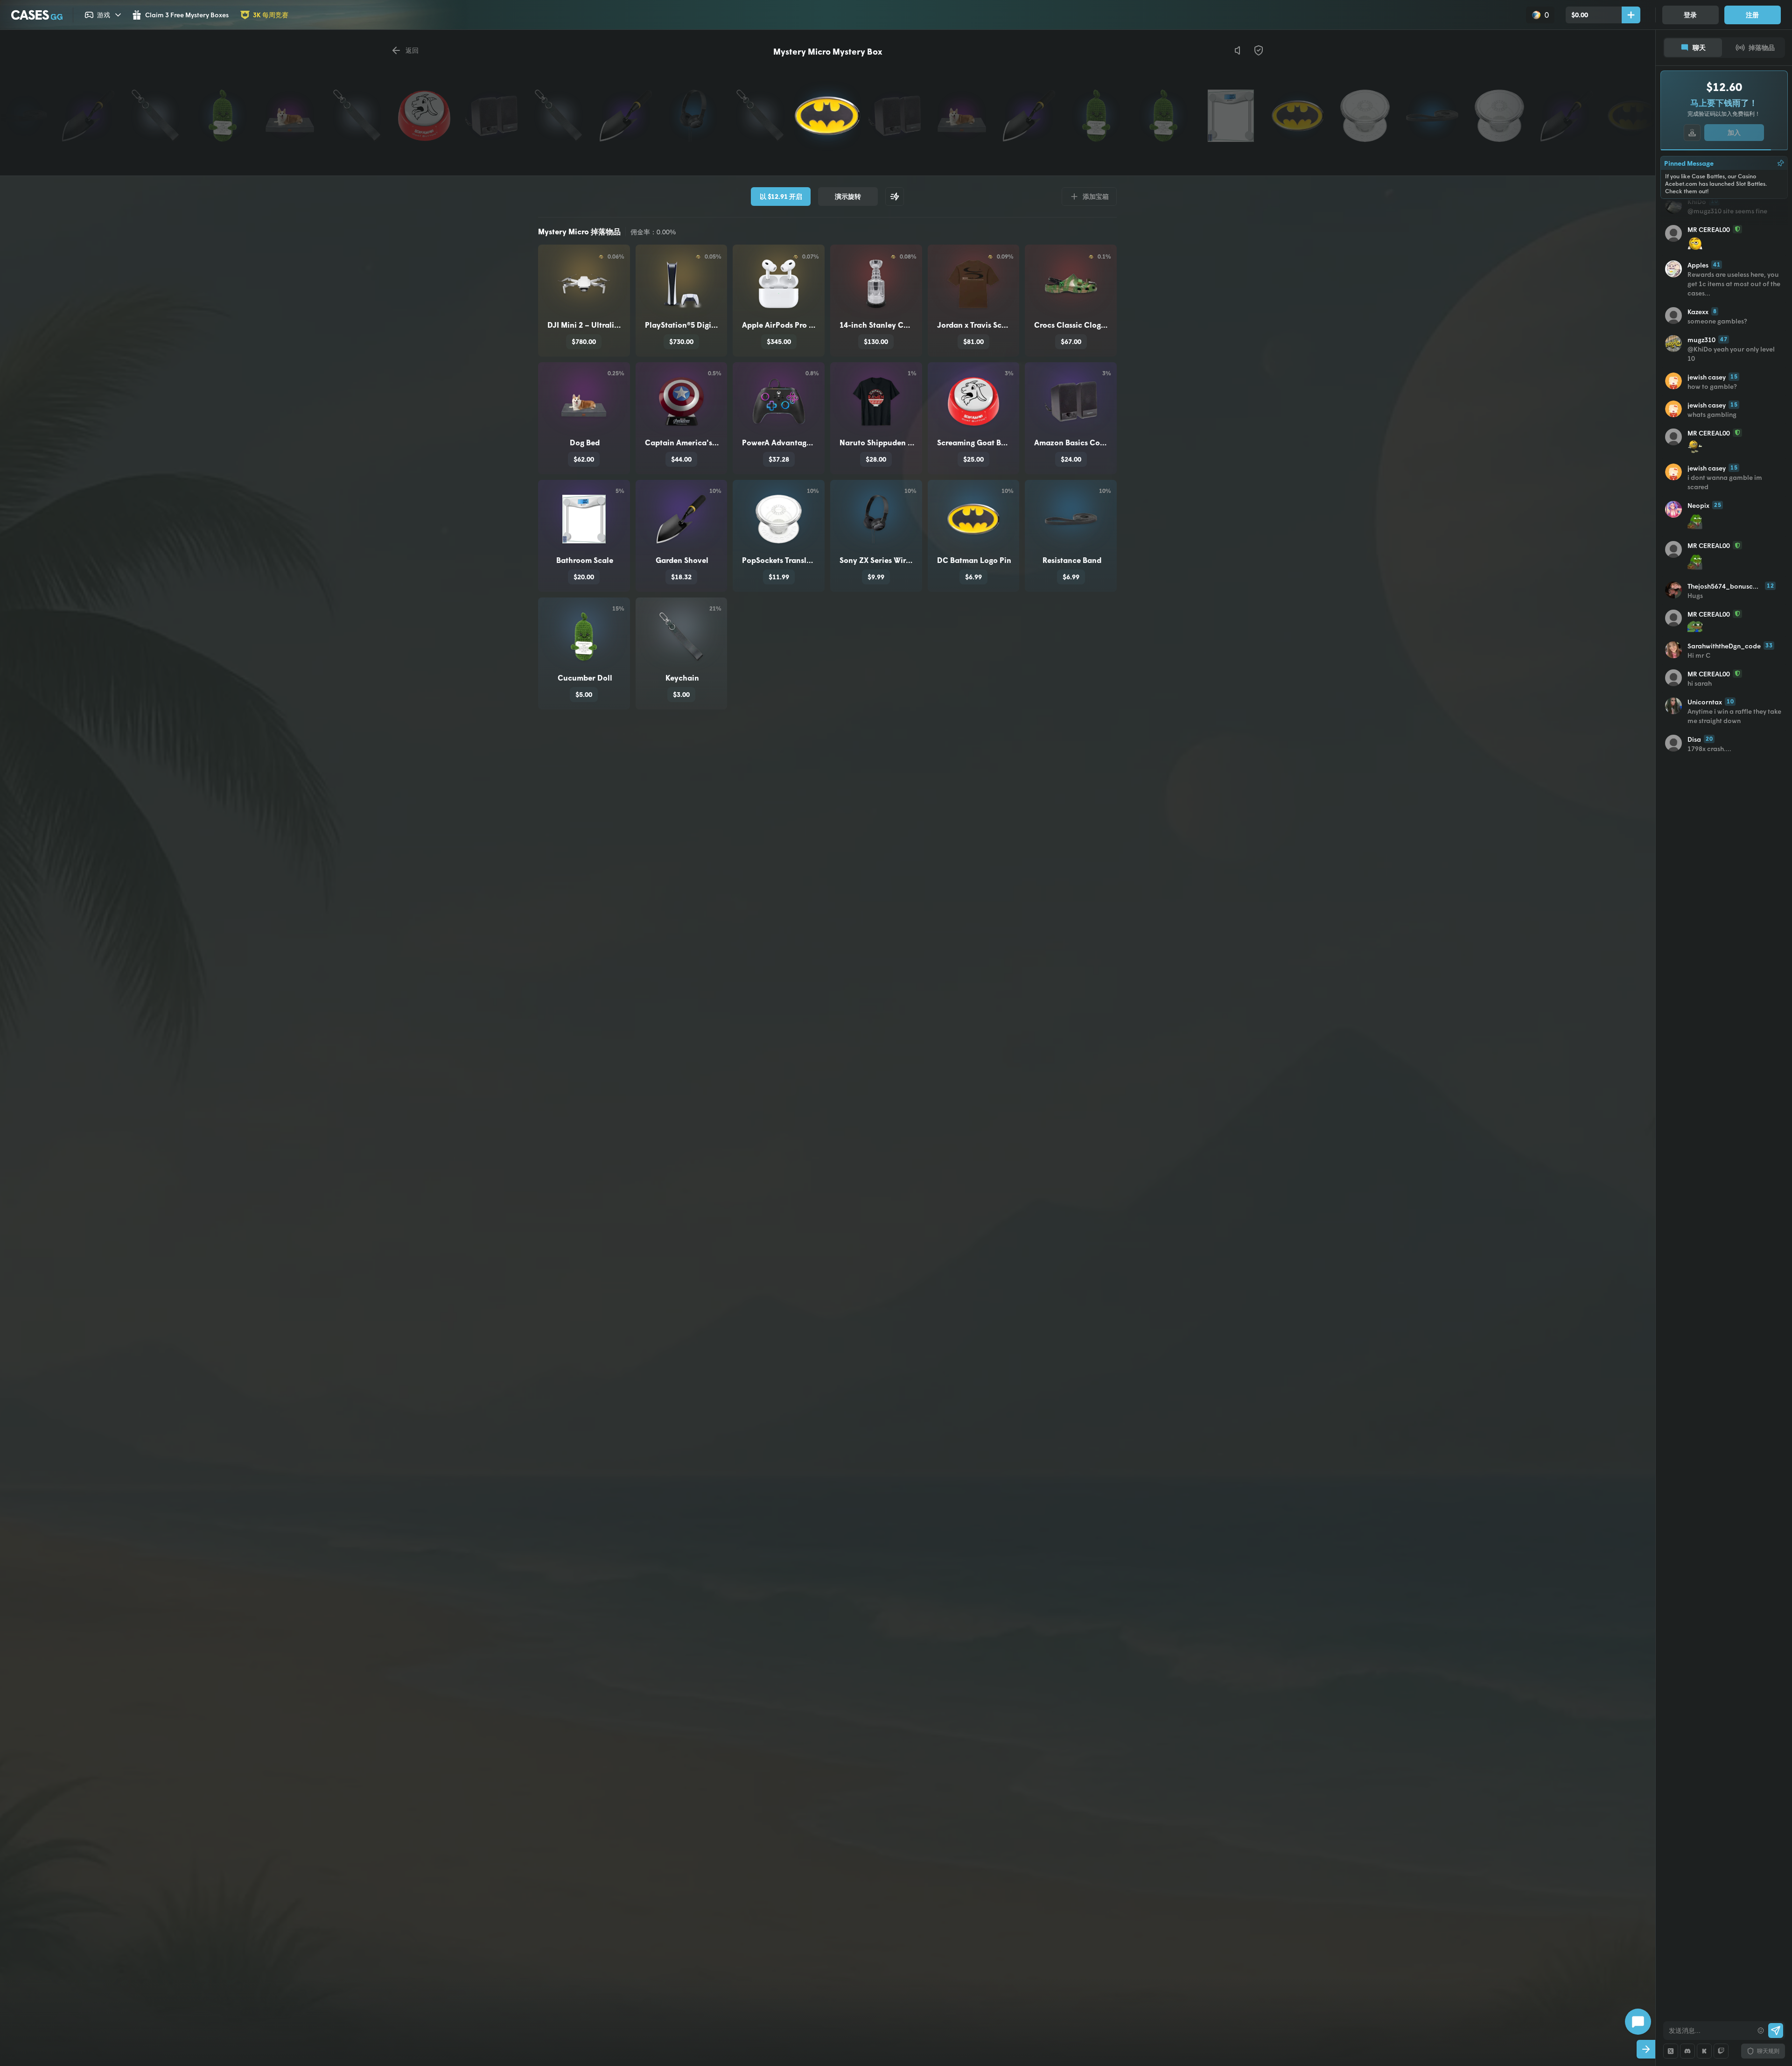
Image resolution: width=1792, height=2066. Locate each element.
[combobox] (1708, 2031)
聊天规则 (1768, 2051)
